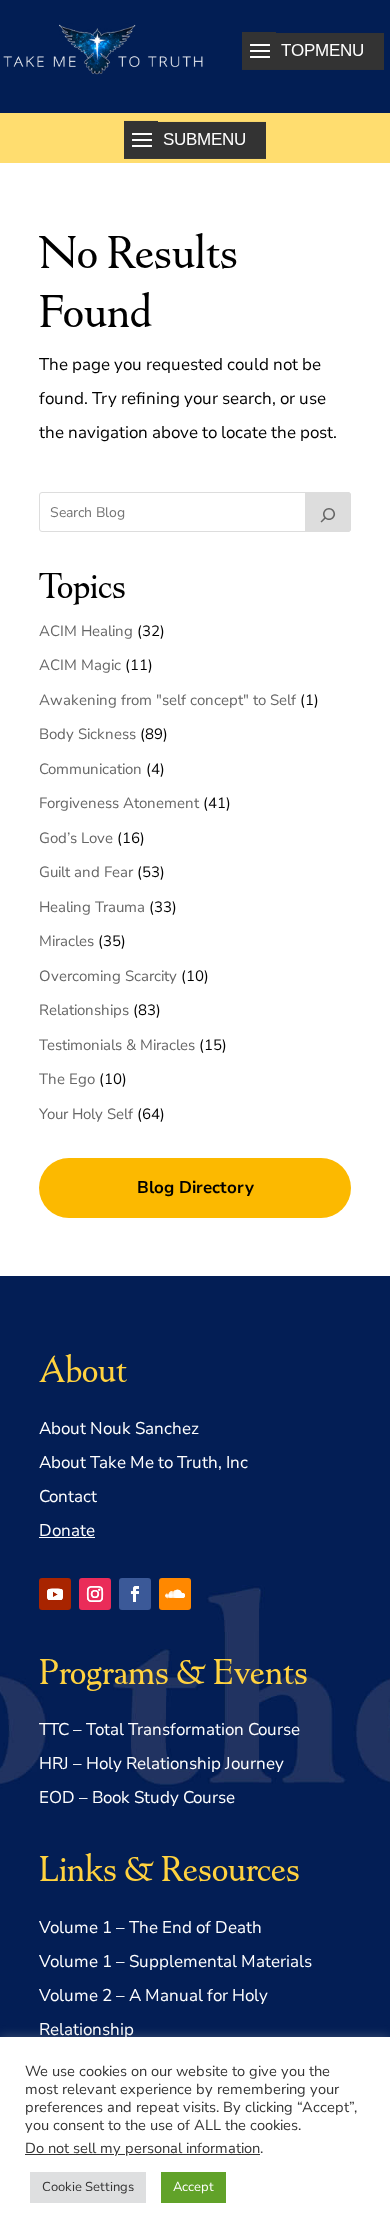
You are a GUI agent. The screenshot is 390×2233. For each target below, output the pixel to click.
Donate (67, 1530)
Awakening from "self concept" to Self (167, 700)
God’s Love (76, 838)
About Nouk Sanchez (119, 1428)
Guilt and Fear (86, 872)
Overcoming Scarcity (108, 976)
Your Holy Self (86, 1114)
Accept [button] (193, 2187)
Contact (68, 1496)
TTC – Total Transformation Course (169, 1729)
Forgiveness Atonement (119, 803)
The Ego (67, 1079)
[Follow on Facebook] (135, 1594)
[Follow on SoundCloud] (175, 1594)
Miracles (66, 941)
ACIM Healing (86, 631)
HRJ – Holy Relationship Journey (161, 1763)
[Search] (328, 512)
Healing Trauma (92, 907)
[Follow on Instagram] (95, 1594)
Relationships (84, 1010)
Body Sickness (87, 734)
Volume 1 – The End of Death (150, 1927)
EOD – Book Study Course (137, 1797)
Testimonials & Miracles (117, 1045)
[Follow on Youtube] (55, 1594)
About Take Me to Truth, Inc (143, 1462)
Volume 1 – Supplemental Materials (175, 1961)
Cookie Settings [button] (88, 2187)
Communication (90, 769)
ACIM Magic (80, 665)
